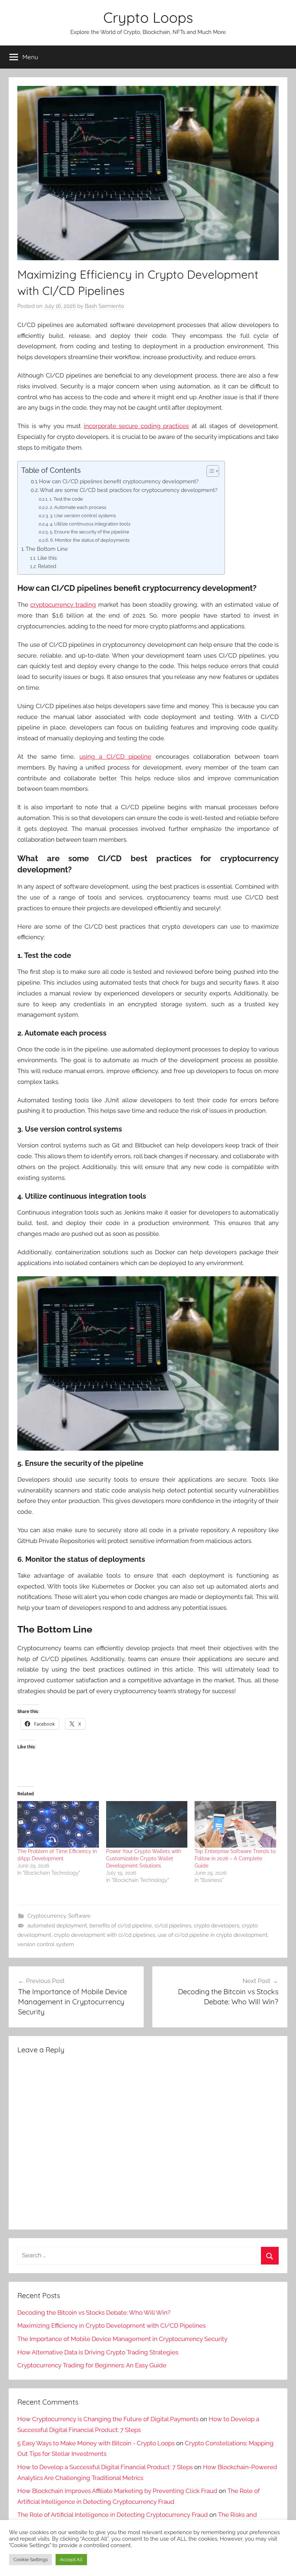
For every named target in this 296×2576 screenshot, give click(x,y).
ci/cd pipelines (173, 1926)
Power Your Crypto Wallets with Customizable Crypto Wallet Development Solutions (144, 1858)
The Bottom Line (47, 549)
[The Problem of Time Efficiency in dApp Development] (58, 1824)
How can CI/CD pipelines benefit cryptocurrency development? (119, 481)
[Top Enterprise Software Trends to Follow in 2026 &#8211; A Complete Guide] (235, 1824)
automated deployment (57, 1926)
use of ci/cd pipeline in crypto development (213, 1935)
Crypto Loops (148, 17)
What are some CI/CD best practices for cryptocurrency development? (129, 490)
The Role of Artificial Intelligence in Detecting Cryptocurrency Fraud (113, 2515)
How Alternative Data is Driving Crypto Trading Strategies (98, 2352)
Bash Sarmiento (105, 306)
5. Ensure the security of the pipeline (90, 532)
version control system (46, 1944)
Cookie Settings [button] (31, 2560)
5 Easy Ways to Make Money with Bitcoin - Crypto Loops (96, 2443)
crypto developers (217, 1926)
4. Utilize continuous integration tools (90, 524)
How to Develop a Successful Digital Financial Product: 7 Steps (105, 2467)
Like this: (48, 558)
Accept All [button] (71, 2560)
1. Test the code (66, 499)
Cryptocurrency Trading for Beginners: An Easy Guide (92, 2365)
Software (79, 1916)
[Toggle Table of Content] (209, 471)
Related (47, 566)
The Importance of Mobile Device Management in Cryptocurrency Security (122, 2339)
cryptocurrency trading (63, 605)
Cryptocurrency (47, 1916)
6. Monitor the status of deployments (90, 540)
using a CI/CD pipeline (115, 757)
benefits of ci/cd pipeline (121, 1926)
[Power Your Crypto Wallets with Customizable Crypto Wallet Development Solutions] (147, 1824)
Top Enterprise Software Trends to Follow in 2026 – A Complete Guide (235, 1858)
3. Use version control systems (83, 516)
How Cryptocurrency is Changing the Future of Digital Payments (108, 2419)
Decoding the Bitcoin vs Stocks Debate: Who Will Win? (94, 2313)
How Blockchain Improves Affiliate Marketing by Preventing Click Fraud (117, 2491)
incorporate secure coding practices (136, 426)
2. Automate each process (78, 507)
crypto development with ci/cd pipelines (105, 1935)
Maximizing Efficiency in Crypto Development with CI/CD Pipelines (112, 2326)
